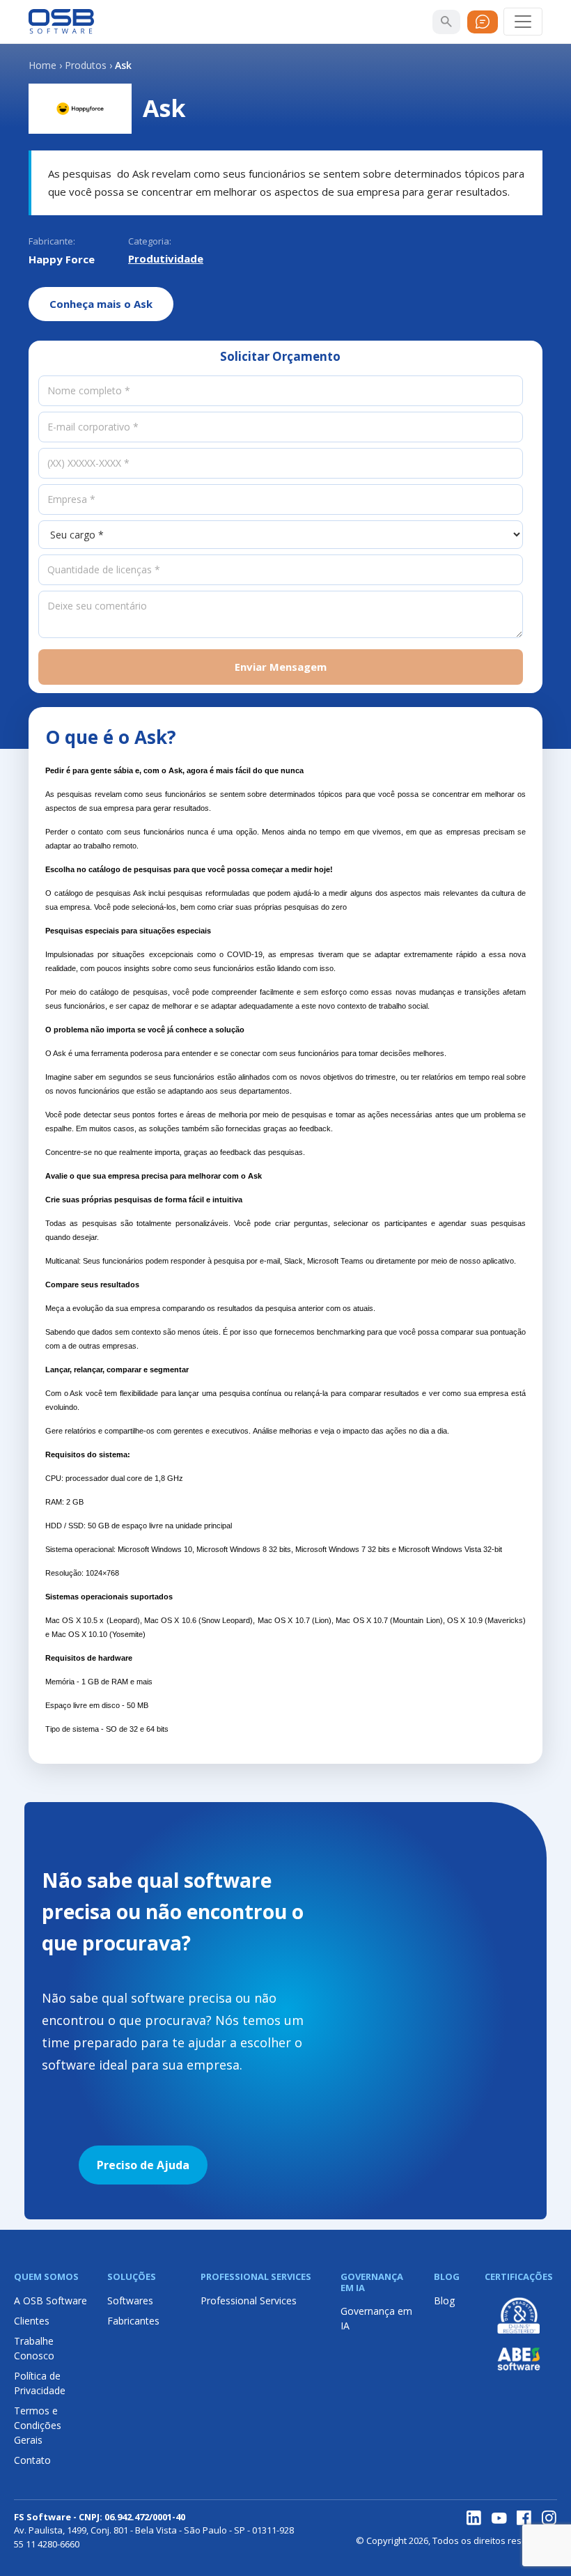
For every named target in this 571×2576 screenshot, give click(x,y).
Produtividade (166, 258)
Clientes (32, 2321)
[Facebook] (524, 2518)
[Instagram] (549, 2518)
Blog (444, 2300)
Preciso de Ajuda (143, 2165)
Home (42, 65)
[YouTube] (499, 2518)
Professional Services (249, 2300)
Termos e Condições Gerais (38, 2425)
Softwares (130, 2300)
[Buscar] (446, 22)
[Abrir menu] (523, 22)
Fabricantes (133, 2321)
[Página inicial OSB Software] (61, 22)
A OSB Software (50, 2300)
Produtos (86, 65)
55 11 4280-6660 (47, 2544)
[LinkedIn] (474, 2518)
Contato (32, 2460)
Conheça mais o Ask (101, 304)
